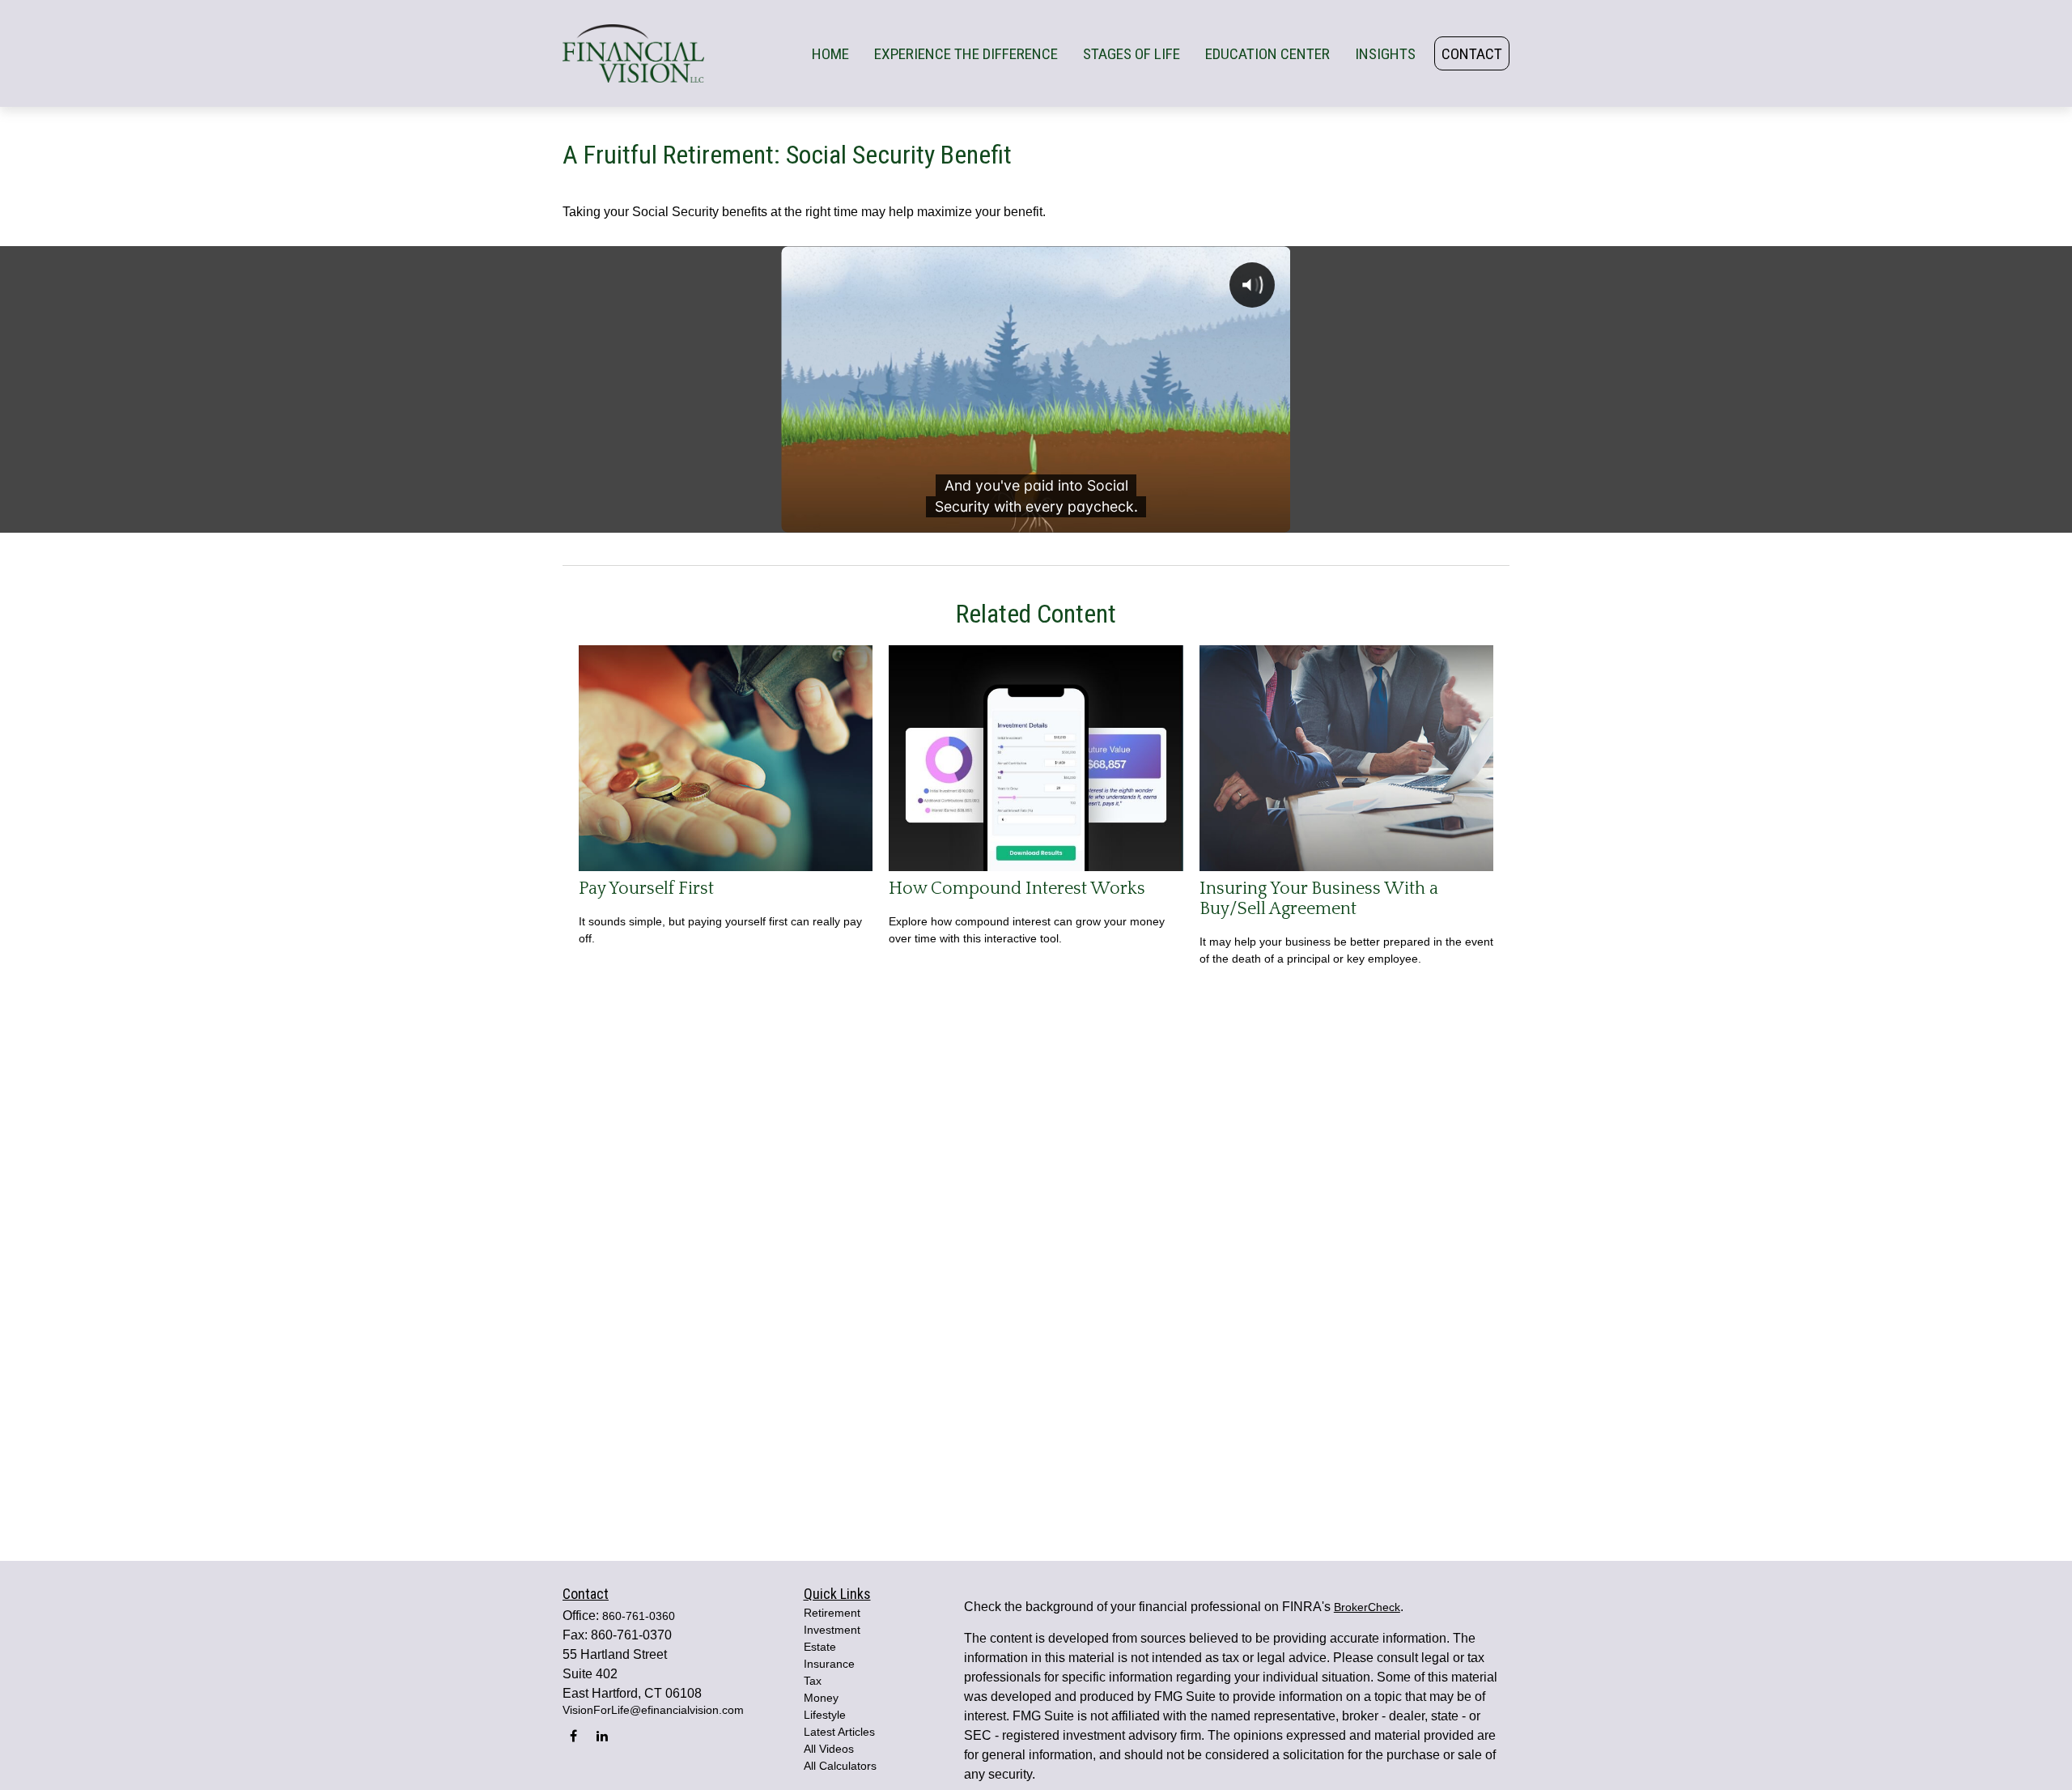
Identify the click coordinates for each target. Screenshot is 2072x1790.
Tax (813, 1681)
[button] (830, 53)
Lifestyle (825, 1715)
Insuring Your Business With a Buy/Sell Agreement (1319, 899)
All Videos (829, 1749)
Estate (820, 1647)
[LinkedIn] (602, 1735)
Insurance (829, 1664)
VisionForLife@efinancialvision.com (653, 1710)
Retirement (832, 1613)
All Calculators (840, 1766)
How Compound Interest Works (1017, 889)
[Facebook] (573, 1735)
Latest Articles (839, 1732)
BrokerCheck (1367, 1607)
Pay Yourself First (646, 889)
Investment (832, 1630)
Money (821, 1698)
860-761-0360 (639, 1616)
